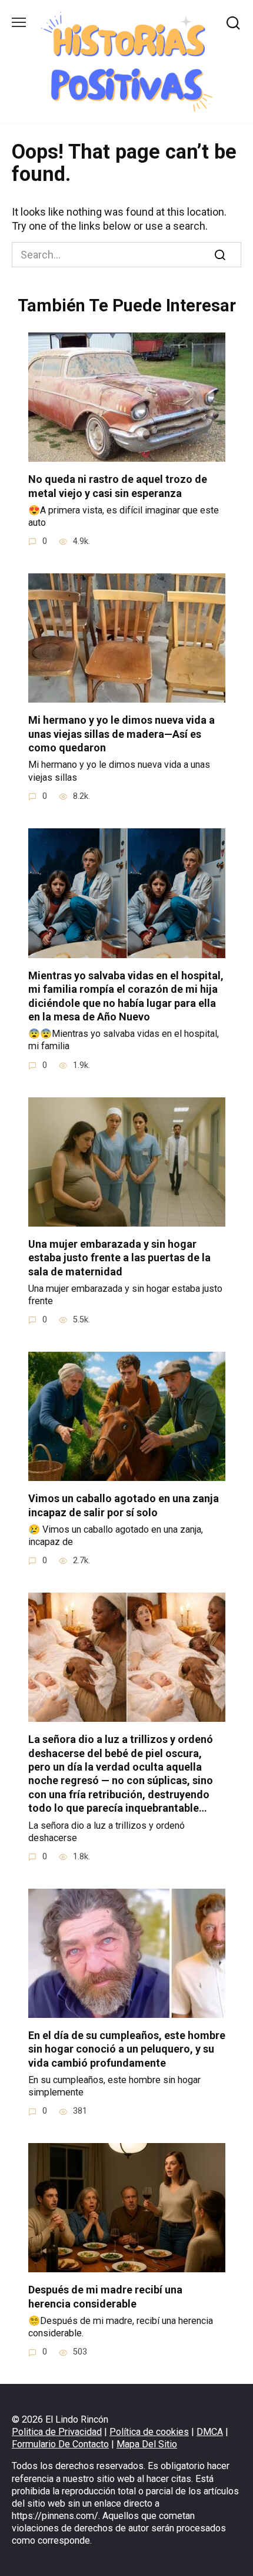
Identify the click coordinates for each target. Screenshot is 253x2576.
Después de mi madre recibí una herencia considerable (105, 2296)
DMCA (210, 2432)
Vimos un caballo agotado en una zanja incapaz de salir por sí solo (124, 1505)
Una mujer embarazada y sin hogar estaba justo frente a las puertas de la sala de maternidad (119, 1258)
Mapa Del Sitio (147, 2444)
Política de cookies (149, 2432)
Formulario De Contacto (60, 2444)
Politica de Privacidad (57, 2432)
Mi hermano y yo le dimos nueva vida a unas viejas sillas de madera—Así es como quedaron (121, 734)
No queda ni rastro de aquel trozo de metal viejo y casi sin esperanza (118, 486)
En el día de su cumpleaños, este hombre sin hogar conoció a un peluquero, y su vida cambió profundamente (127, 2049)
